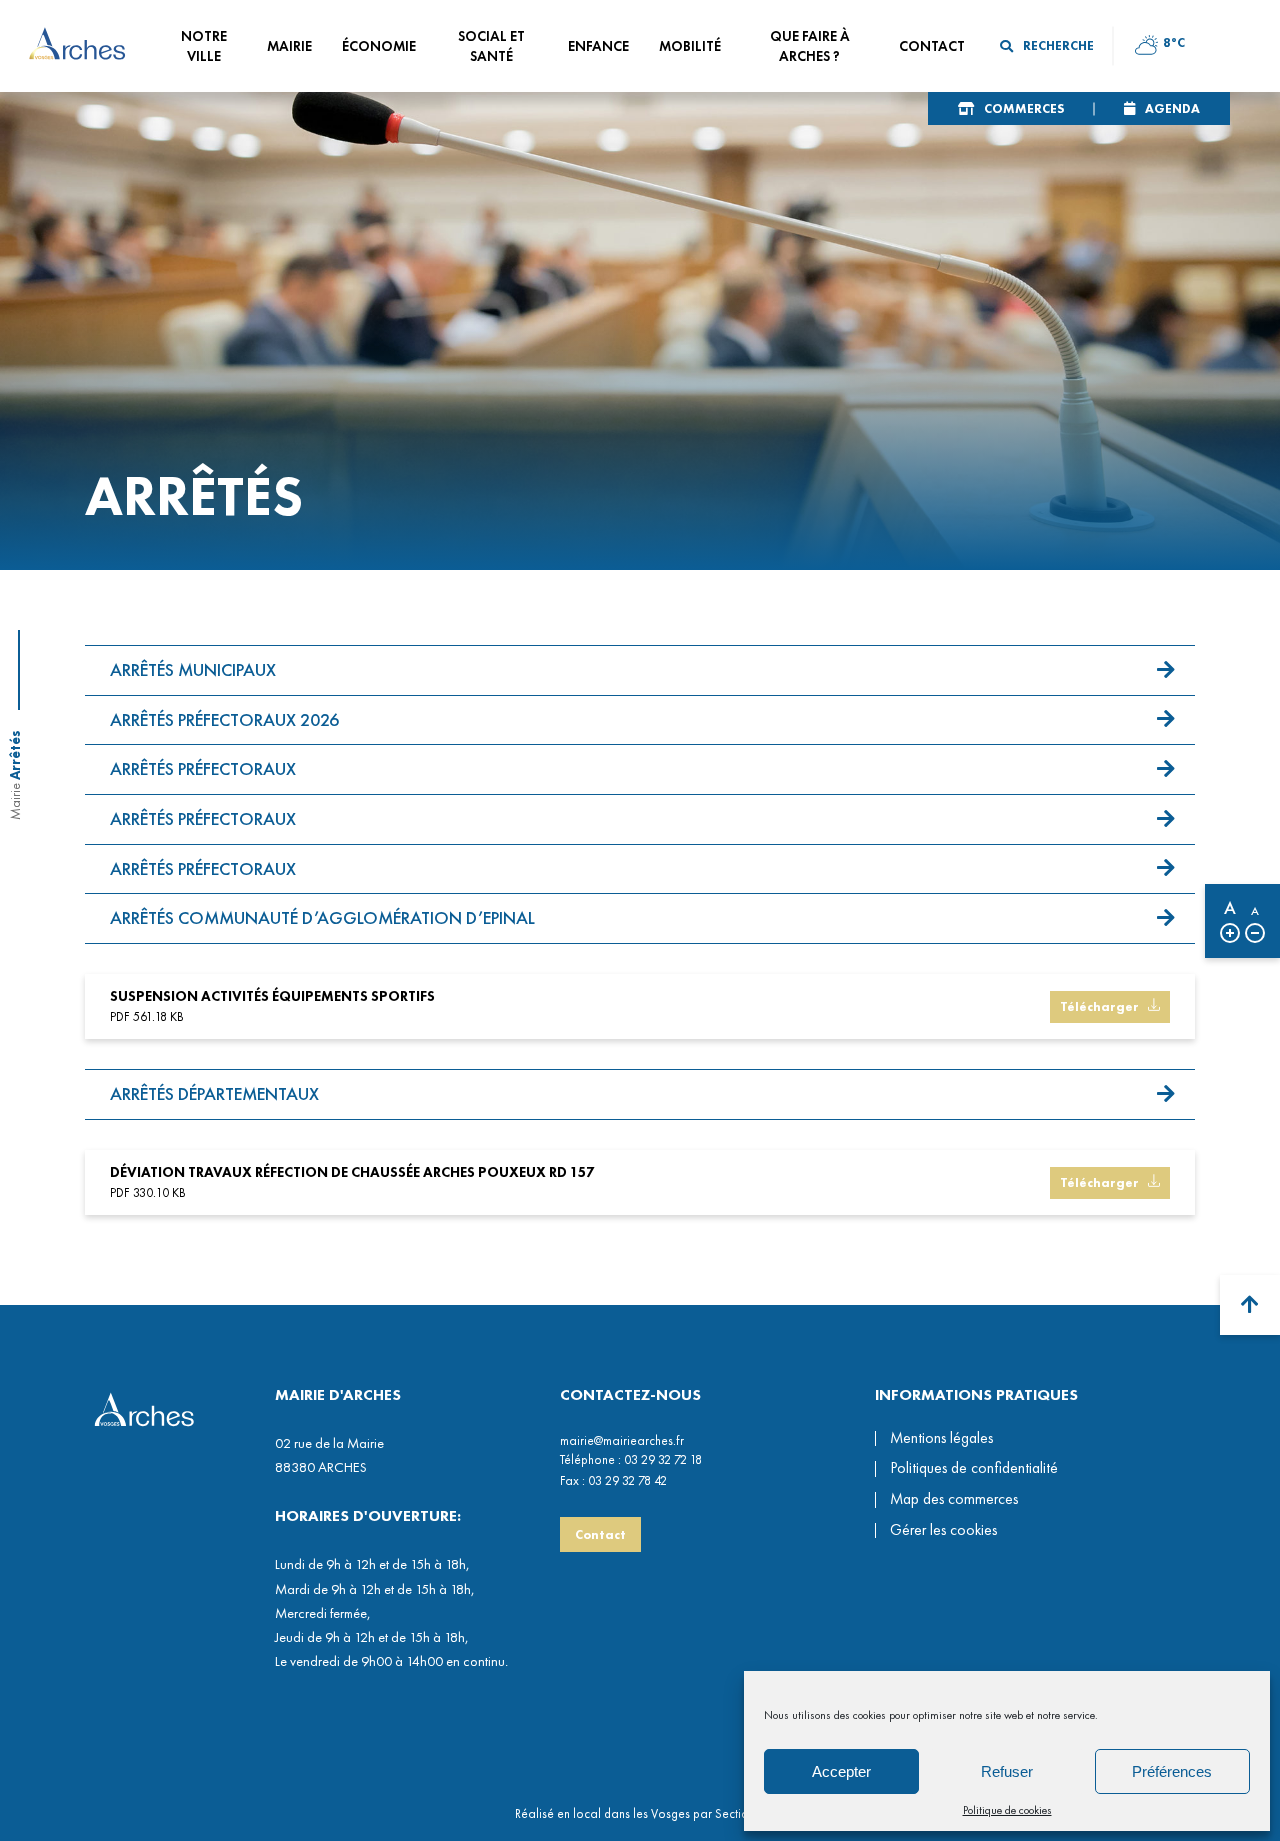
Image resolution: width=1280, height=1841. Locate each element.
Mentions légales (941, 1438)
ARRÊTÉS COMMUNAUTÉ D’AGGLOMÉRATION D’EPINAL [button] (322, 917)
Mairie (15, 801)
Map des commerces (954, 1499)
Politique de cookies (1007, 1810)
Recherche (1058, 45)
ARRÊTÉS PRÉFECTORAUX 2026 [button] (224, 719)
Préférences (1172, 1771)
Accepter (841, 1771)
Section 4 (740, 1813)
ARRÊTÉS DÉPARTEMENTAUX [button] (214, 1093)
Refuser (1007, 1771)
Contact (600, 1534)
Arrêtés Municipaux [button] (193, 669)
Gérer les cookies (943, 1531)
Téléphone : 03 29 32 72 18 (631, 1459)
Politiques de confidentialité (974, 1468)
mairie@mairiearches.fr (622, 1440)
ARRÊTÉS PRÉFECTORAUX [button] (203, 768)
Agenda (1172, 108)
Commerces (1024, 108)
